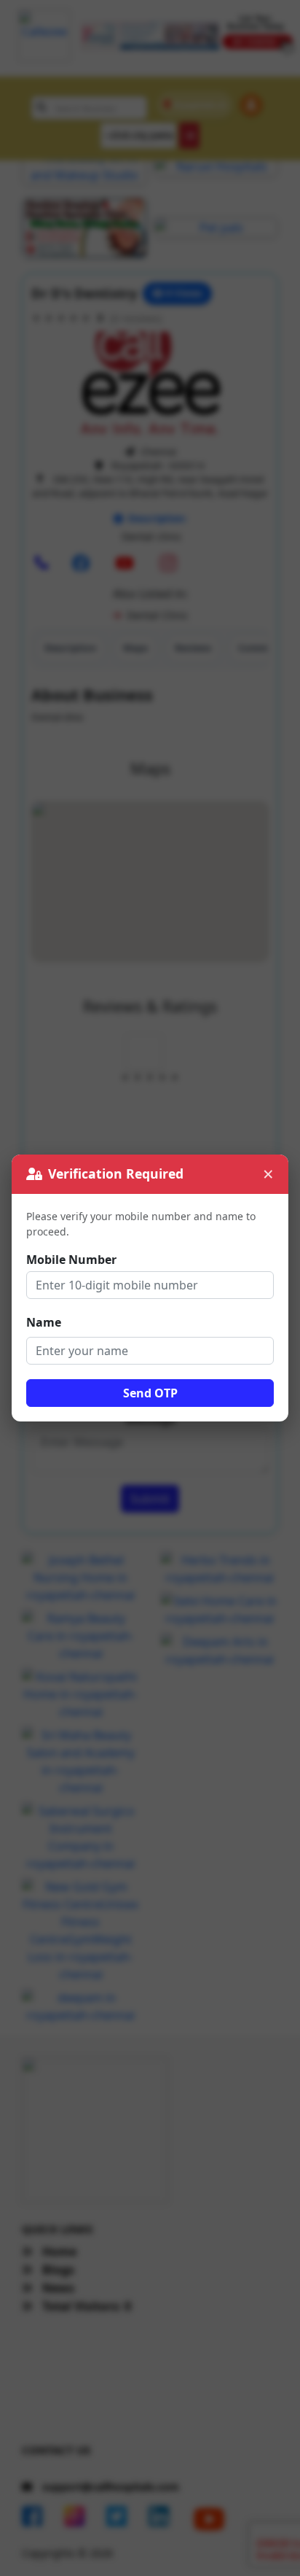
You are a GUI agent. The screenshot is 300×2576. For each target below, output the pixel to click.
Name (44, 1322)
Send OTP (150, 1393)
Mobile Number (71, 1260)
